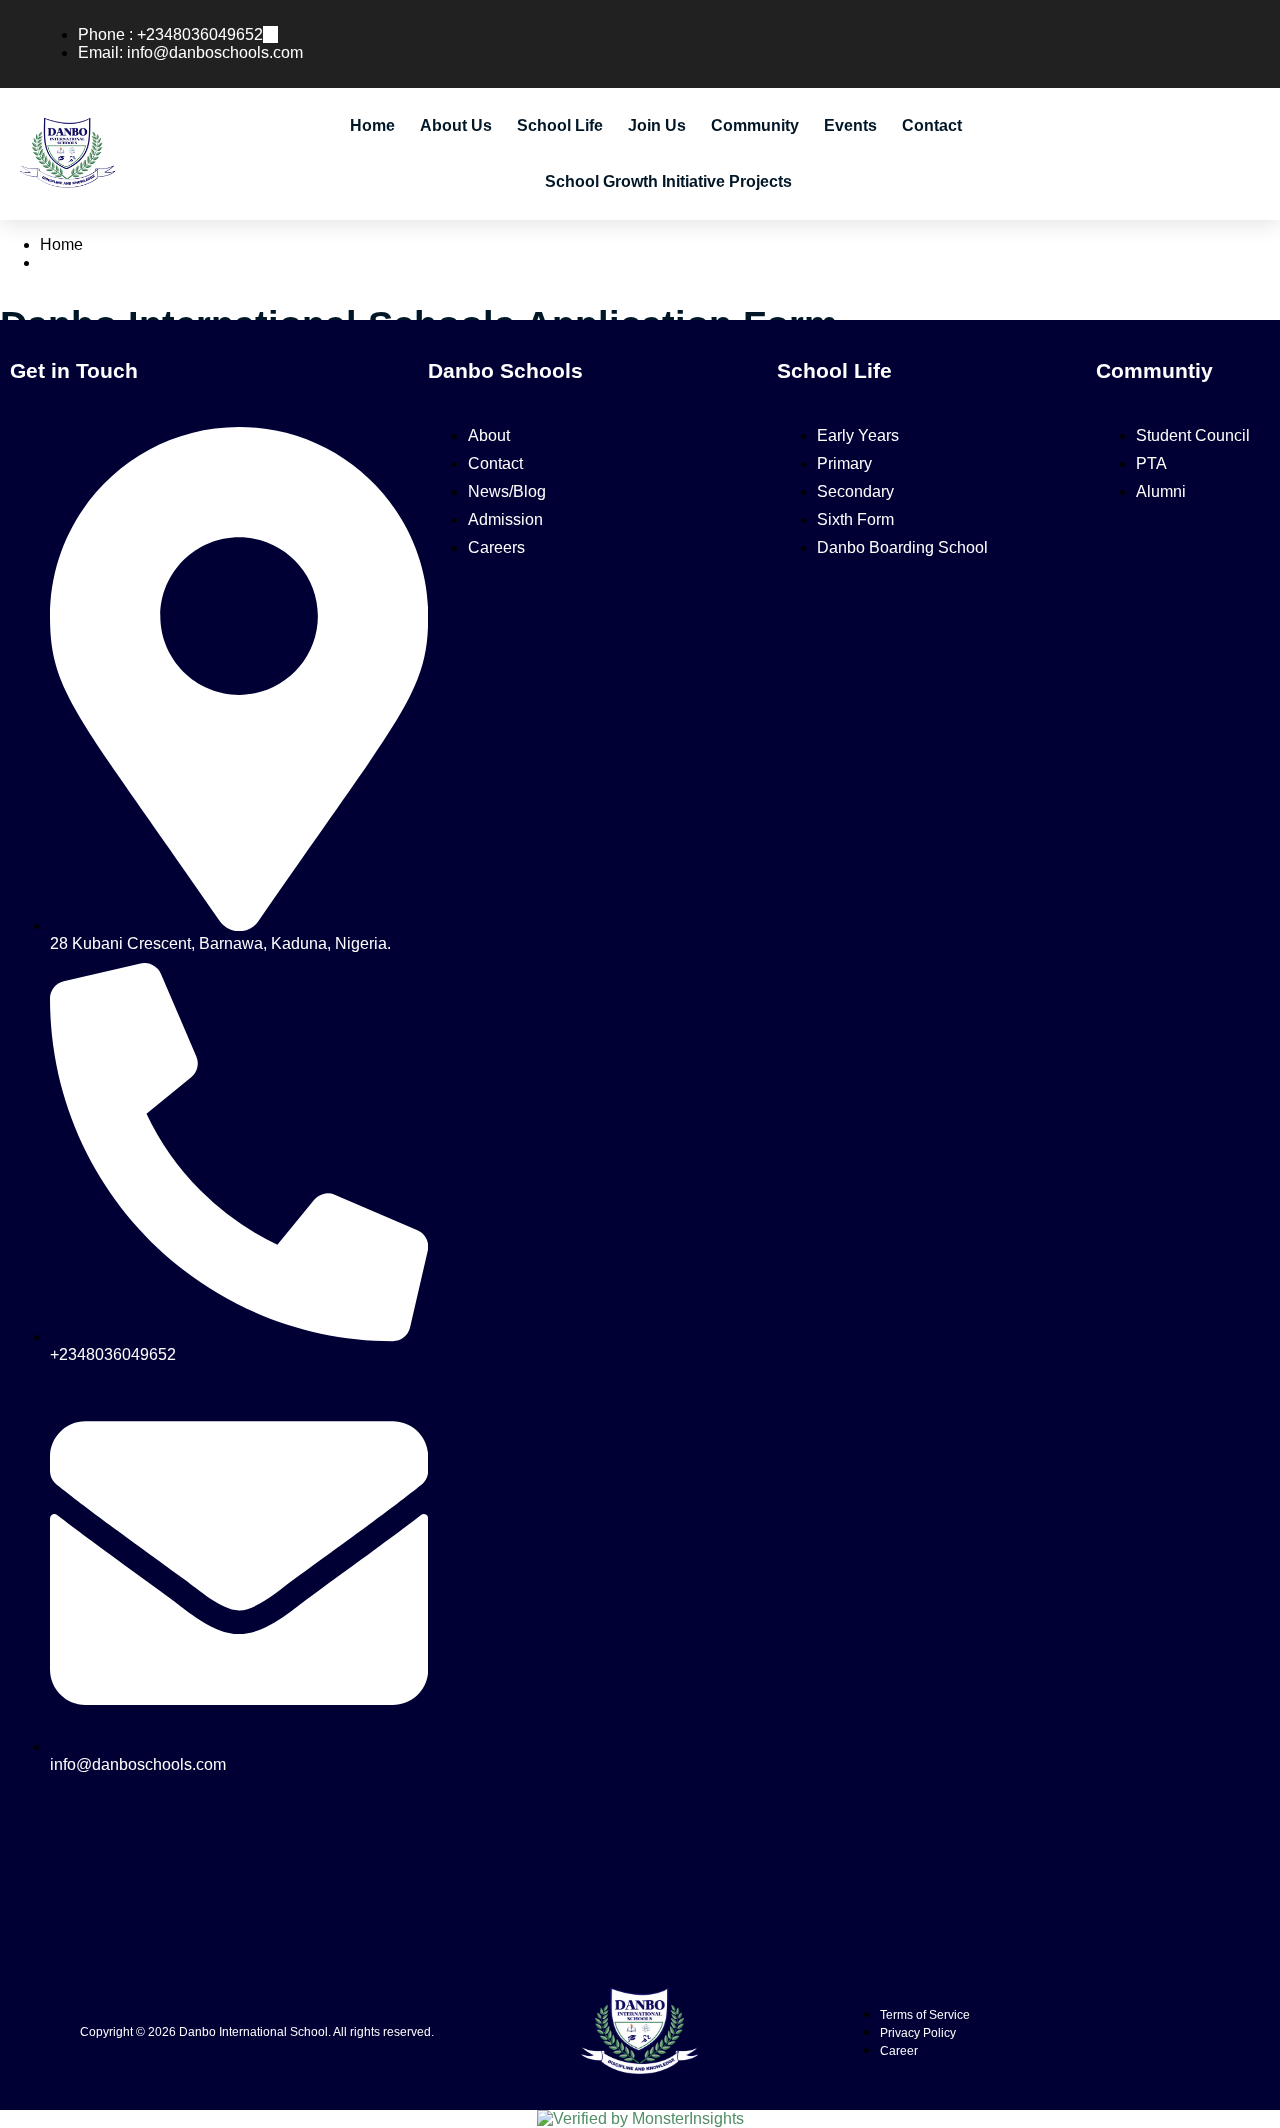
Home (372, 125)
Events (850, 125)
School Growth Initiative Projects (668, 181)
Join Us (657, 125)
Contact (932, 125)
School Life (560, 125)
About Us (456, 125)
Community (755, 125)
